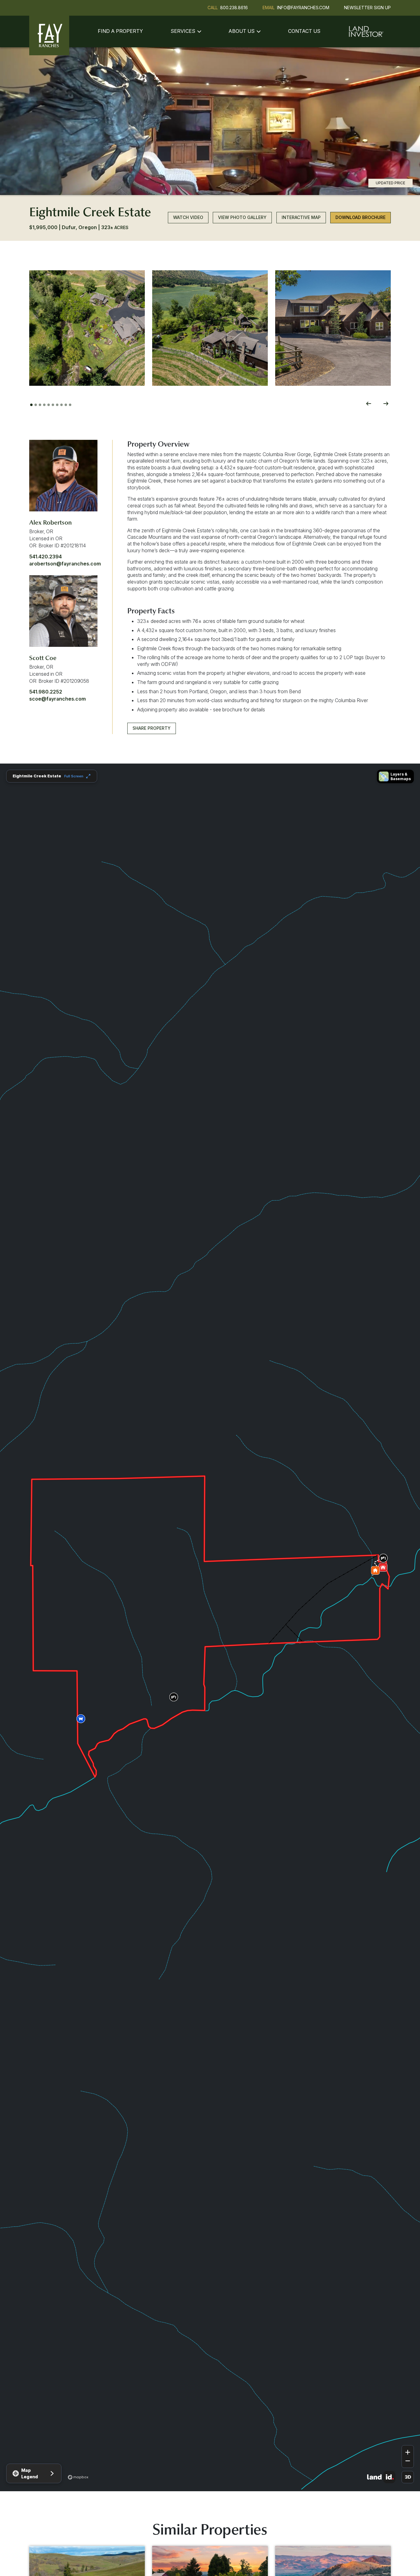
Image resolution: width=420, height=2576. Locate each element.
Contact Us (304, 31)
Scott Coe (43, 658)
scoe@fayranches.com (57, 699)
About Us (242, 31)
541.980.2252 (46, 692)
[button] (87, 328)
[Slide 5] (49, 405)
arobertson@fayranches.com (65, 564)
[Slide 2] (36, 405)
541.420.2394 (46, 557)
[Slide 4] (44, 405)
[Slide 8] (61, 405)
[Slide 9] (66, 405)
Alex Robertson (50, 522)
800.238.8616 (234, 8)
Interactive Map (301, 218)
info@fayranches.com (303, 8)
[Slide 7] (57, 405)
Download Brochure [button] (361, 218)
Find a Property (120, 31)
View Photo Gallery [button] (242, 218)
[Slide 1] (31, 405)
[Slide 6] (53, 405)
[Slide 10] (70, 405)
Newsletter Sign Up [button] (367, 8)
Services (183, 31)
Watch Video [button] (188, 218)
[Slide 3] (40, 405)
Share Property (152, 728)
